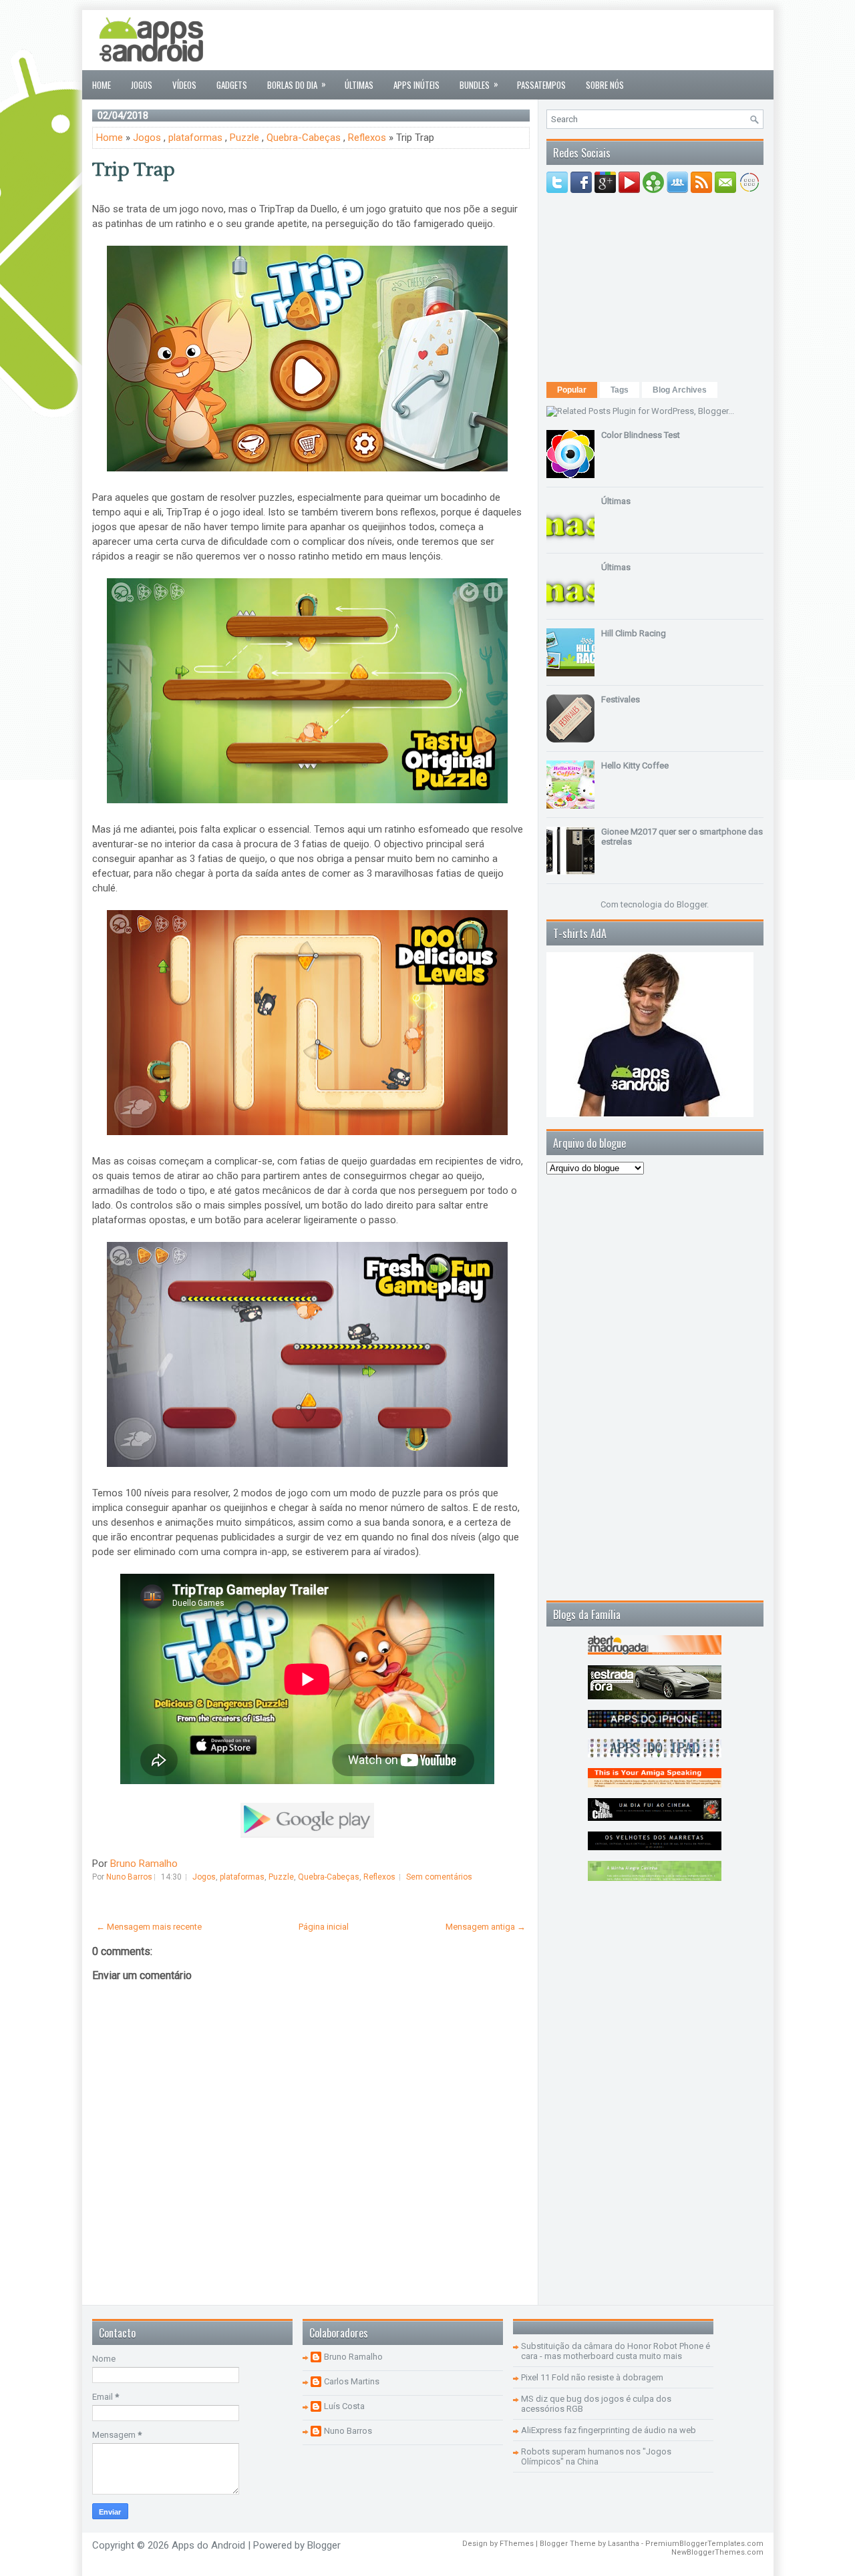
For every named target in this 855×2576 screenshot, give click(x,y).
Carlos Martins (352, 2381)
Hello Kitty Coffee (635, 766)
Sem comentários (439, 1877)
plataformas (195, 138)
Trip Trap (134, 170)
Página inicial (324, 1927)
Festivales (621, 699)
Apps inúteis (416, 85)
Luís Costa (344, 2406)
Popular (572, 390)
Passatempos (541, 85)
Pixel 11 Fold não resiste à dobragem (592, 2377)
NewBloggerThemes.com (717, 2552)
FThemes (517, 2544)
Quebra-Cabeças (304, 138)
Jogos (142, 85)
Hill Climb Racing (634, 633)
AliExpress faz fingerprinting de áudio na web (609, 2430)
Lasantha (624, 2544)
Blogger (692, 904)
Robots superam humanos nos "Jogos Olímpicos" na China (596, 2456)
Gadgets (232, 85)
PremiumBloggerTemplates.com (704, 2544)
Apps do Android (208, 2545)
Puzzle (244, 138)
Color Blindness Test (641, 435)
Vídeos (184, 85)
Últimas (359, 85)
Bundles (479, 84)
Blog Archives (680, 390)
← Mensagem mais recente (149, 1927)
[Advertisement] (520, 40)
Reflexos (367, 138)
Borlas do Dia (297, 84)
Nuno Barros (348, 2431)
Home (102, 85)
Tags (620, 390)
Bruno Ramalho (144, 1864)
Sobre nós (605, 85)
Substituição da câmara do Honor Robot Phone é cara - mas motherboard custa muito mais (616, 2351)
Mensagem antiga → (486, 1927)
